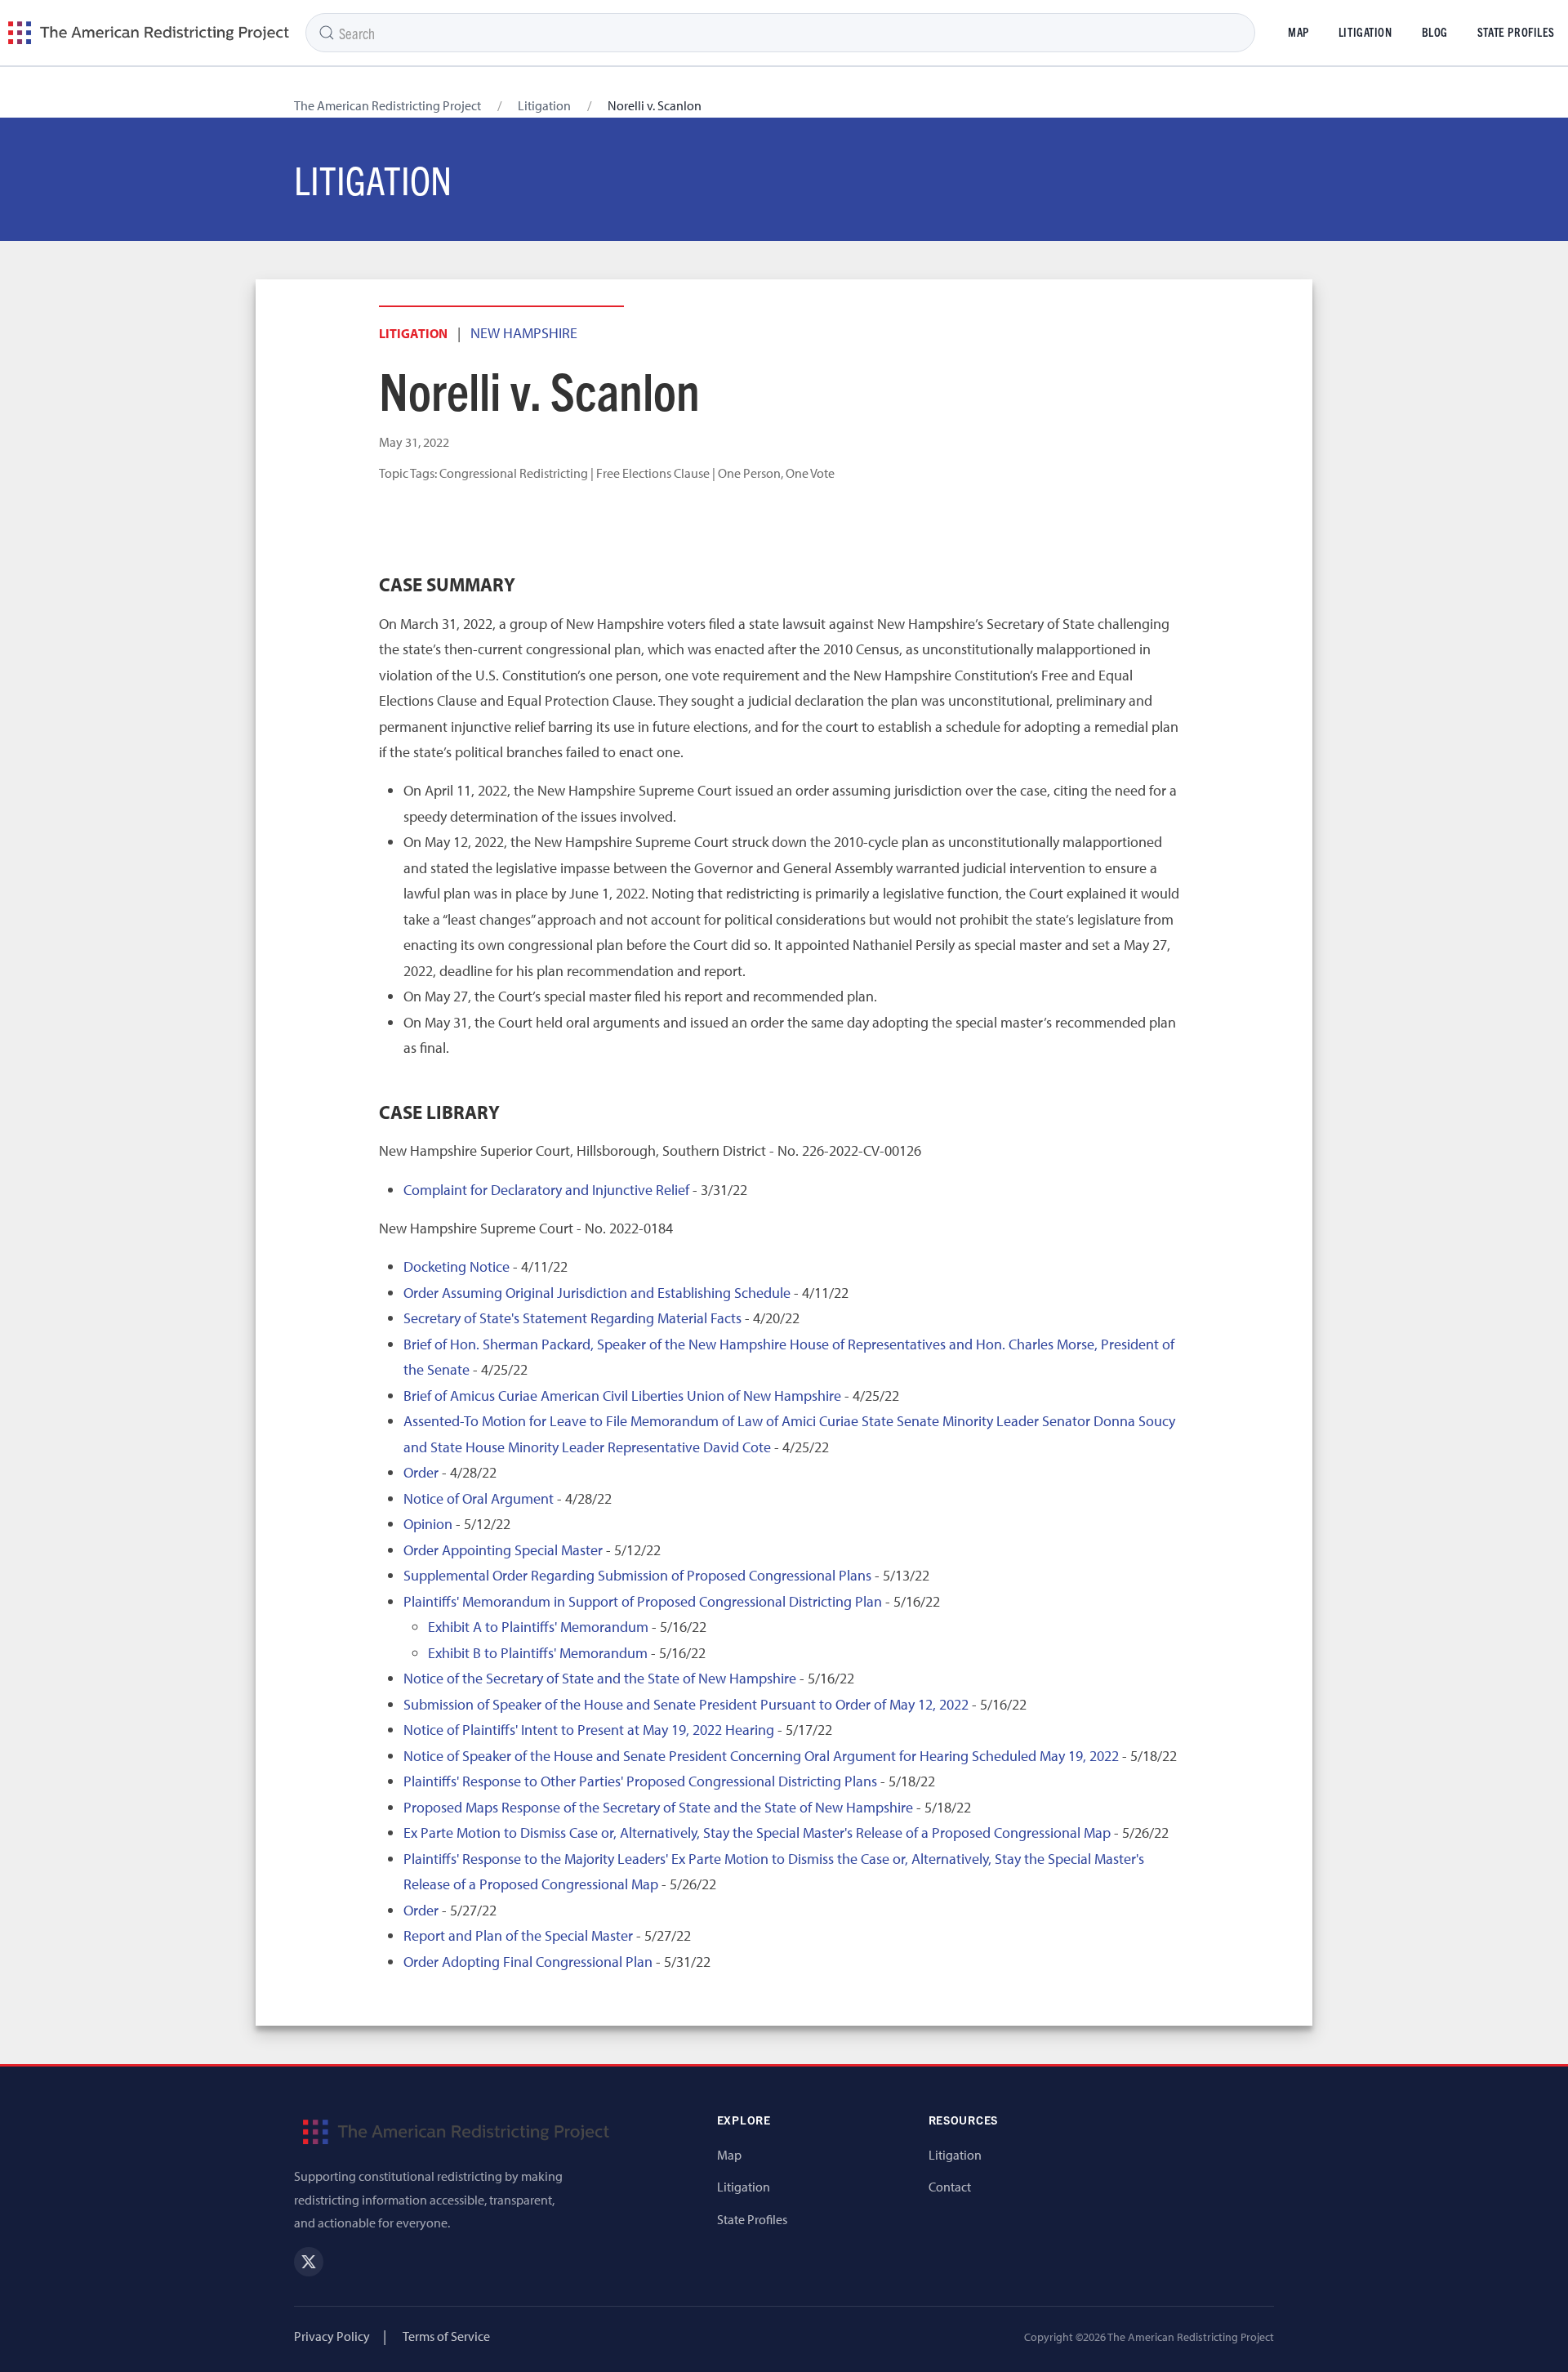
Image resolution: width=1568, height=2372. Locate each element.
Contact (950, 2187)
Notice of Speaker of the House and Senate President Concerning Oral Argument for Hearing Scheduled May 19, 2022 (761, 1756)
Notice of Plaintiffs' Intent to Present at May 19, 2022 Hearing (589, 1730)
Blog (1435, 32)
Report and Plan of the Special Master (518, 1935)
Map (1298, 32)
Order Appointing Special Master (503, 1550)
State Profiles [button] (1516, 32)
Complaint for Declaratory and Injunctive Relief (546, 1190)
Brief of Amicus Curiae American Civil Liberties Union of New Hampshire (622, 1396)
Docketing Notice (457, 1266)
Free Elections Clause (653, 473)
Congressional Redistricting (514, 473)
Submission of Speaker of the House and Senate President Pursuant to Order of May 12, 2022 (686, 1704)
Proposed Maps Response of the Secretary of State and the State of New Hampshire (658, 1807)
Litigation (1365, 32)
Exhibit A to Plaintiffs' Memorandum (538, 1627)
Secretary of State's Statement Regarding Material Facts (572, 1318)
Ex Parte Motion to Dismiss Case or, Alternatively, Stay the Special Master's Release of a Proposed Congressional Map (757, 1833)
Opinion (428, 1524)
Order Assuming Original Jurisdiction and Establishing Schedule (597, 1293)
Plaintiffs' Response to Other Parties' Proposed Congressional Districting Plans (640, 1781)
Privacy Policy (332, 2336)
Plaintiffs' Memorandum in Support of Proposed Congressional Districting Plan (643, 1601)
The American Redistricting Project (388, 105)
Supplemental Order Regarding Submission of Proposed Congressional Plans (637, 1575)
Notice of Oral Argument (479, 1498)
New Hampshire (524, 333)
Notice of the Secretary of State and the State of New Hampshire (600, 1678)
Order (421, 1472)
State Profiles (752, 2219)
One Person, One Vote (776, 473)
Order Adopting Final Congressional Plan (528, 1962)
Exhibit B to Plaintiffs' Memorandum (538, 1653)
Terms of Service (446, 2336)
